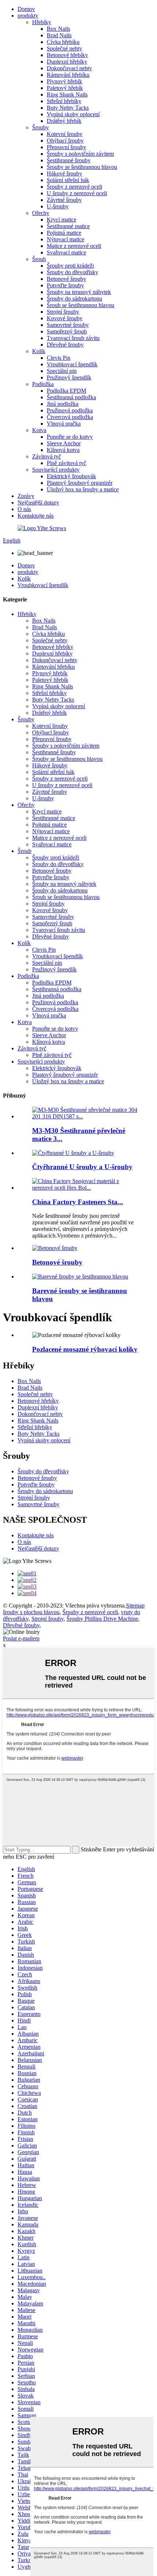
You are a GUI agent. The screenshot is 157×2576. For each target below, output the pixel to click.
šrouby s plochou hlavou (31, 1612)
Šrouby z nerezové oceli (74, 187)
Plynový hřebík (64, 81)
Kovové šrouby (65, 318)
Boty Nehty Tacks (68, 108)
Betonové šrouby (66, 279)
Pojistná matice (64, 233)
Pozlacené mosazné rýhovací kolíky (85, 1349)
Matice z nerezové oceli (74, 246)
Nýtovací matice (66, 239)
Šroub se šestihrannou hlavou (81, 305)
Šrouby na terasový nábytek (79, 292)
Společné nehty (64, 48)
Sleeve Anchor (64, 443)
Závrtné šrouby (64, 200)
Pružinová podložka (70, 410)
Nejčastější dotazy (38, 503)
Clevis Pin (59, 358)
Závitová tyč (47, 456)
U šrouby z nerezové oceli (77, 193)
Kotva (39, 430)
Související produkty (56, 470)
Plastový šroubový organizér (80, 483)
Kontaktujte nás (36, 516)
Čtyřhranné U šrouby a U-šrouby (82, 1167)
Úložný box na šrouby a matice (83, 489)
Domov (26, 9)
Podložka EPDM (66, 391)
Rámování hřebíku (68, 75)
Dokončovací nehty (69, 68)
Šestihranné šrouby (69, 160)
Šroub (39, 259)
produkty (28, 16)
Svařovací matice (66, 252)
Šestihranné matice (68, 226)
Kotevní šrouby (65, 134)
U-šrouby (58, 206)
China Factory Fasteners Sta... (78, 1202)
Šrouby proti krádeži (70, 266)
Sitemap (135, 1606)
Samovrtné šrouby (68, 325)
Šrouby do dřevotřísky (72, 272)
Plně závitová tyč (66, 463)
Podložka (43, 384)
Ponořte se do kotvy (70, 437)
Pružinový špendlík (69, 377)
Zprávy (26, 496)
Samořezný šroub (67, 331)
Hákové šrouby (64, 173)
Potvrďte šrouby (65, 285)
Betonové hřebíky (67, 55)
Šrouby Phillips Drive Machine (102, 1619)
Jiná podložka (63, 404)
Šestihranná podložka (71, 397)
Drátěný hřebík (64, 121)
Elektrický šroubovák (71, 476)
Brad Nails (59, 35)
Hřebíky (42, 22)
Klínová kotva (63, 450)
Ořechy (41, 213)
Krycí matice (62, 220)
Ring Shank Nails (67, 95)
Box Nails (58, 29)
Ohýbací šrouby (65, 141)
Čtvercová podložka (70, 417)
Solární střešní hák (68, 180)
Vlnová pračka (64, 424)
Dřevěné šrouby (65, 345)
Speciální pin (62, 371)
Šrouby (41, 127)
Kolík (39, 351)
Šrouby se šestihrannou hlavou (82, 167)
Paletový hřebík (65, 88)
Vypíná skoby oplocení (73, 114)
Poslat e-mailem (21, 1638)
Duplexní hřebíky (67, 62)
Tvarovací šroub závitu (73, 338)
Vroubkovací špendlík (72, 364)
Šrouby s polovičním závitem (80, 154)
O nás (24, 509)
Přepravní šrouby (66, 147)
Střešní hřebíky (64, 101)
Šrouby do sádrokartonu (74, 299)
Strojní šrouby (63, 312)
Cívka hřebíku (63, 42)
